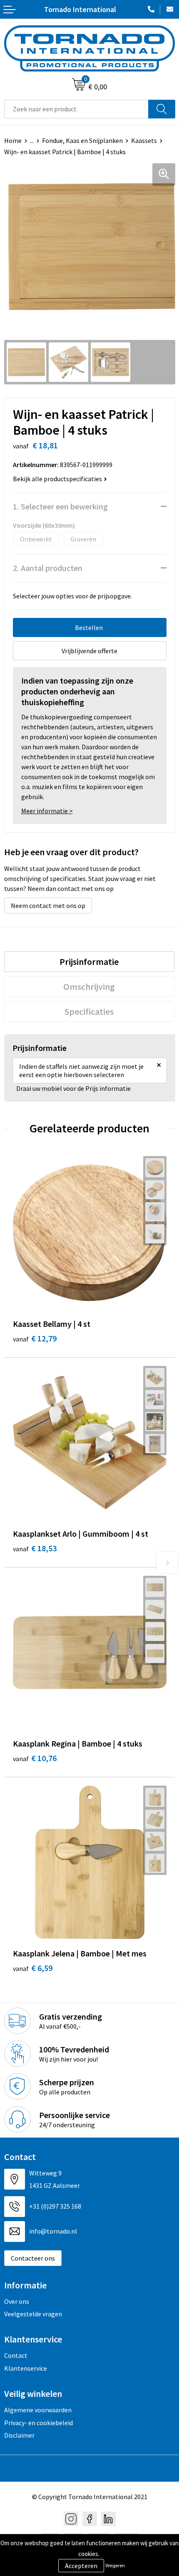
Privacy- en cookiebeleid (39, 2423)
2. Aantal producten (48, 568)
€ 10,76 (35, 1758)
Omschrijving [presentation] (89, 987)
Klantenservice (26, 2368)
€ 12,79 (35, 1338)
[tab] (89, 962)
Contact (16, 2355)
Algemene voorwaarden (38, 2410)
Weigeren (115, 2565)
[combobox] (76, 109)
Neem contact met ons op (48, 905)
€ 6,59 (33, 1968)
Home (13, 140)
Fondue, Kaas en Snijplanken (82, 140)
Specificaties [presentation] (89, 1011)
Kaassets (144, 140)
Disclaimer (19, 2435)
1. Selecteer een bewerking (60, 506)
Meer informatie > (47, 811)
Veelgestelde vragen (33, 2314)
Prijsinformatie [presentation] (89, 962)
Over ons (17, 2301)
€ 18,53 (35, 1548)
